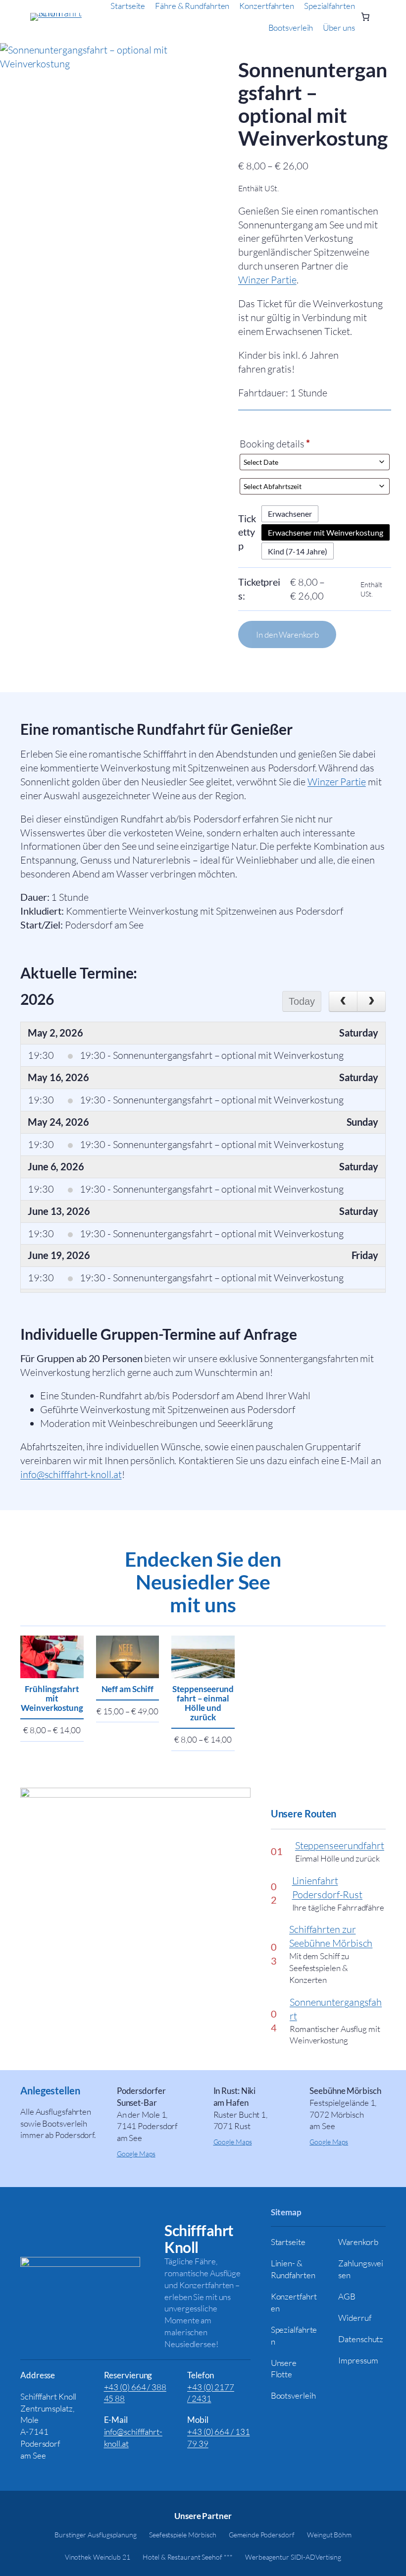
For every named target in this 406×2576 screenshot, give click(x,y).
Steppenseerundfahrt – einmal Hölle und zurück (203, 1703)
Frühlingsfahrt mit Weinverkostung (52, 1698)
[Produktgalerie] (101, 145)
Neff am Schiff (128, 1689)
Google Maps (136, 2154)
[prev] (343, 1001)
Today (302, 1001)
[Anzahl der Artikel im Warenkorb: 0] (365, 17)
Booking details (275, 444)
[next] (371, 1001)
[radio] (290, 514)
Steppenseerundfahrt (340, 1845)
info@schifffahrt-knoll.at (71, 1474)
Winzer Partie (267, 280)
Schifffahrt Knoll (199, 2239)
